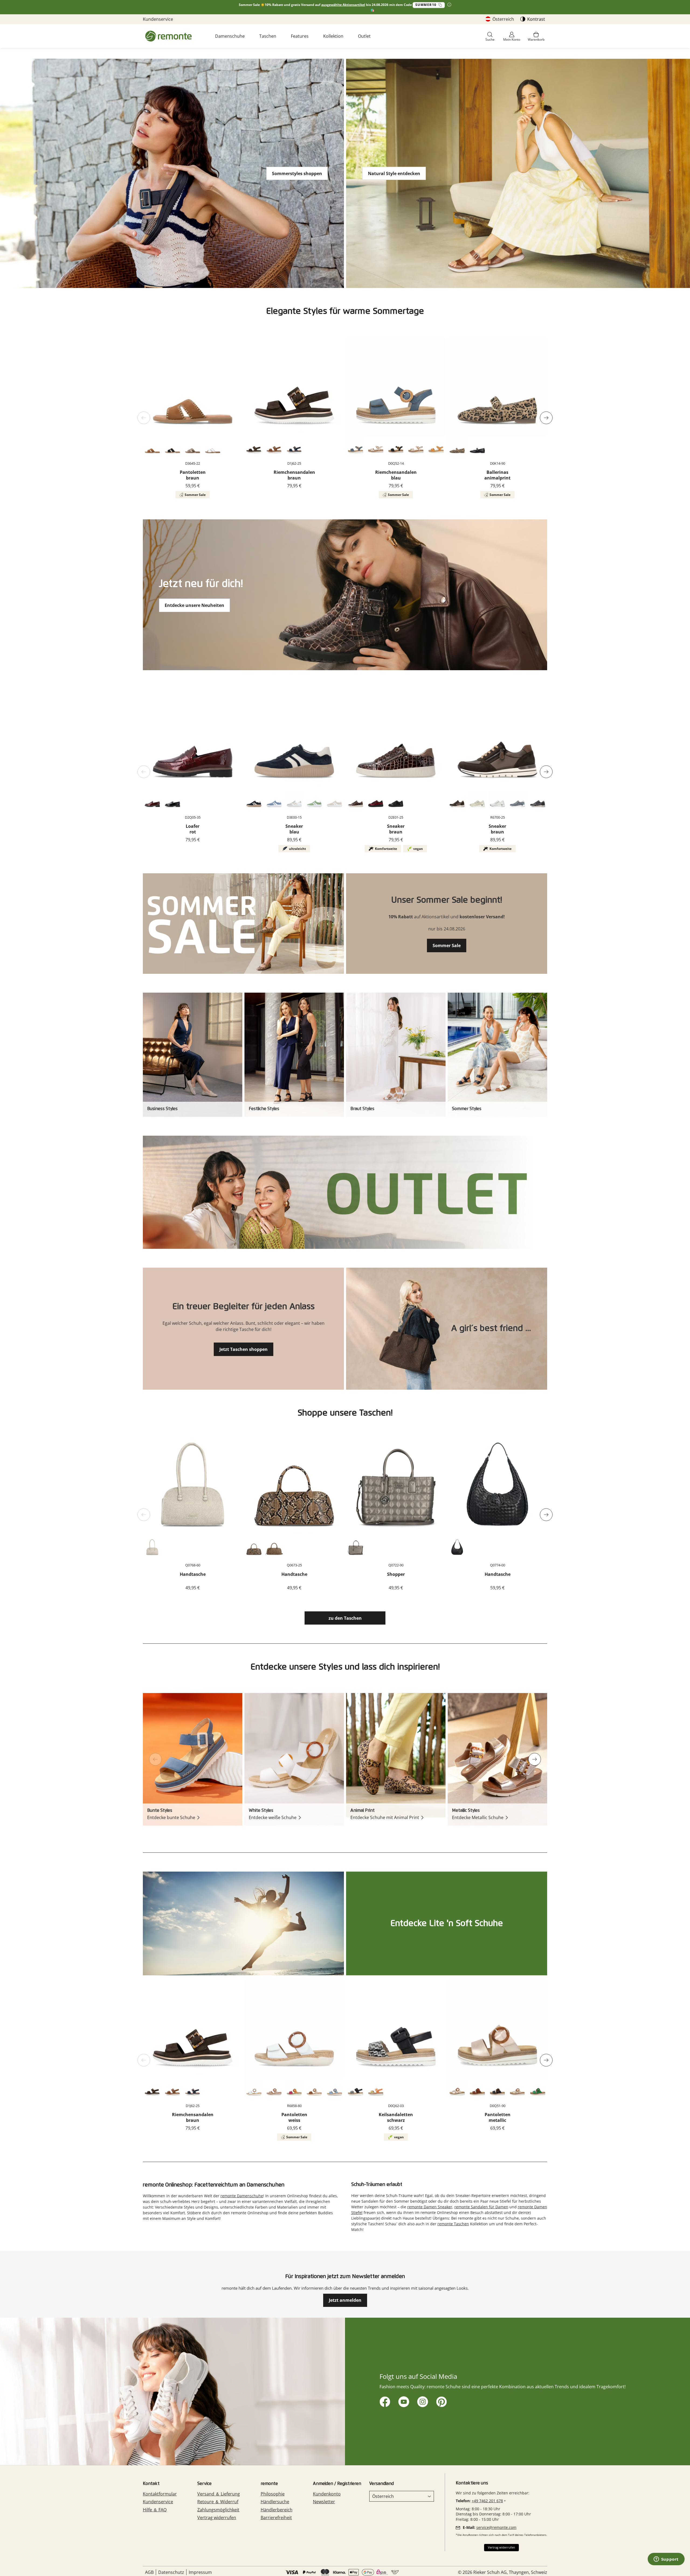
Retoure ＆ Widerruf (218, 2502)
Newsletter (324, 2502)
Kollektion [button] (333, 36)
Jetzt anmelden (345, 2300)
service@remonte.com (496, 2527)
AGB (149, 2572)
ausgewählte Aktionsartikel (343, 5)
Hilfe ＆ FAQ (155, 2510)
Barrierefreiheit (276, 2518)
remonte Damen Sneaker (430, 2207)
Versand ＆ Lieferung (219, 2494)
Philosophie (273, 2494)
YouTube (403, 2401)
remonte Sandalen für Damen (481, 2207)
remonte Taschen (453, 2224)
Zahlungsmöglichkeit (218, 2510)
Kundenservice (158, 19)
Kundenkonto (327, 2494)
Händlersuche (275, 2502)
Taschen (268, 36)
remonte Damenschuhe (242, 2196)
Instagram (422, 2401)
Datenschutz (171, 2572)
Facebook (384, 2401)
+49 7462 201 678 (487, 2501)
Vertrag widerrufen (217, 2518)
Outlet (364, 36)
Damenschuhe (230, 36)
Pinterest (441, 2401)
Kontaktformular (160, 2494)
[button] (490, 37)
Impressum (200, 2572)
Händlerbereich (277, 2510)
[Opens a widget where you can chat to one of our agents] (666, 2560)
